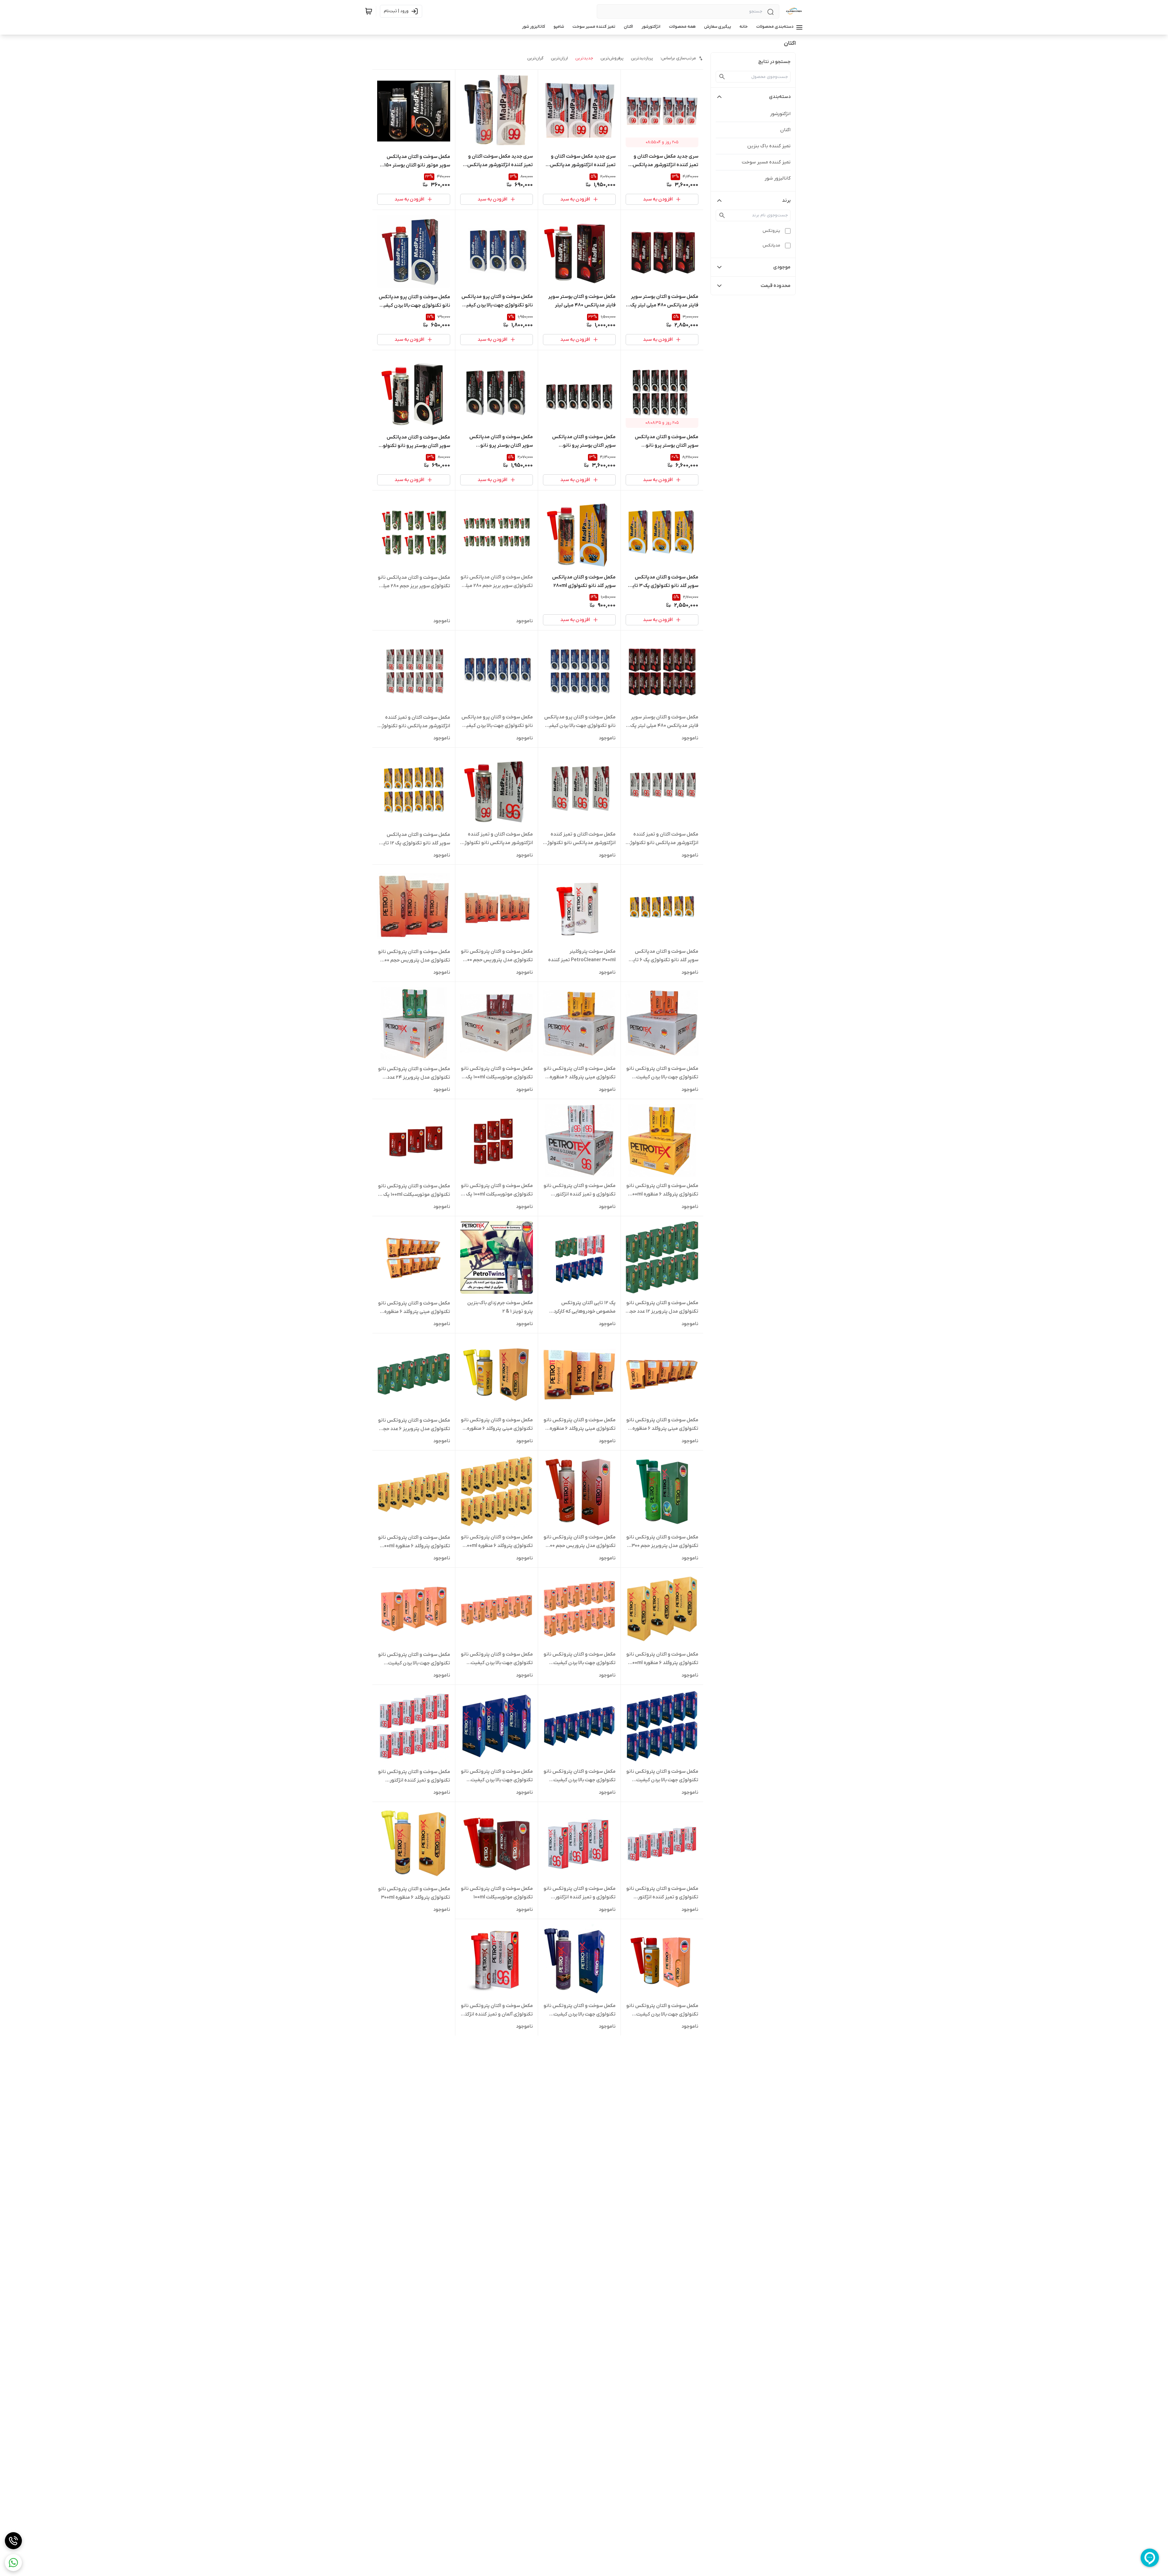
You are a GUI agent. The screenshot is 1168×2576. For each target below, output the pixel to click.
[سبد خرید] (369, 11)
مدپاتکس (771, 245)
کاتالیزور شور (778, 178)
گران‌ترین (535, 58)
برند (786, 201)
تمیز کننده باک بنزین (769, 146)
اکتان (785, 130)
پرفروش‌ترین (612, 58)
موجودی (782, 267)
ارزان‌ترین (559, 58)
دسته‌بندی (780, 97)
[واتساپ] (13, 2563)
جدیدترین (584, 58)
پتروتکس (771, 231)
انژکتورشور (780, 114)
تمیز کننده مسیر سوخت (766, 162)
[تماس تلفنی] (13, 2541)
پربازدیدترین (642, 58)
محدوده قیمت (776, 286)
